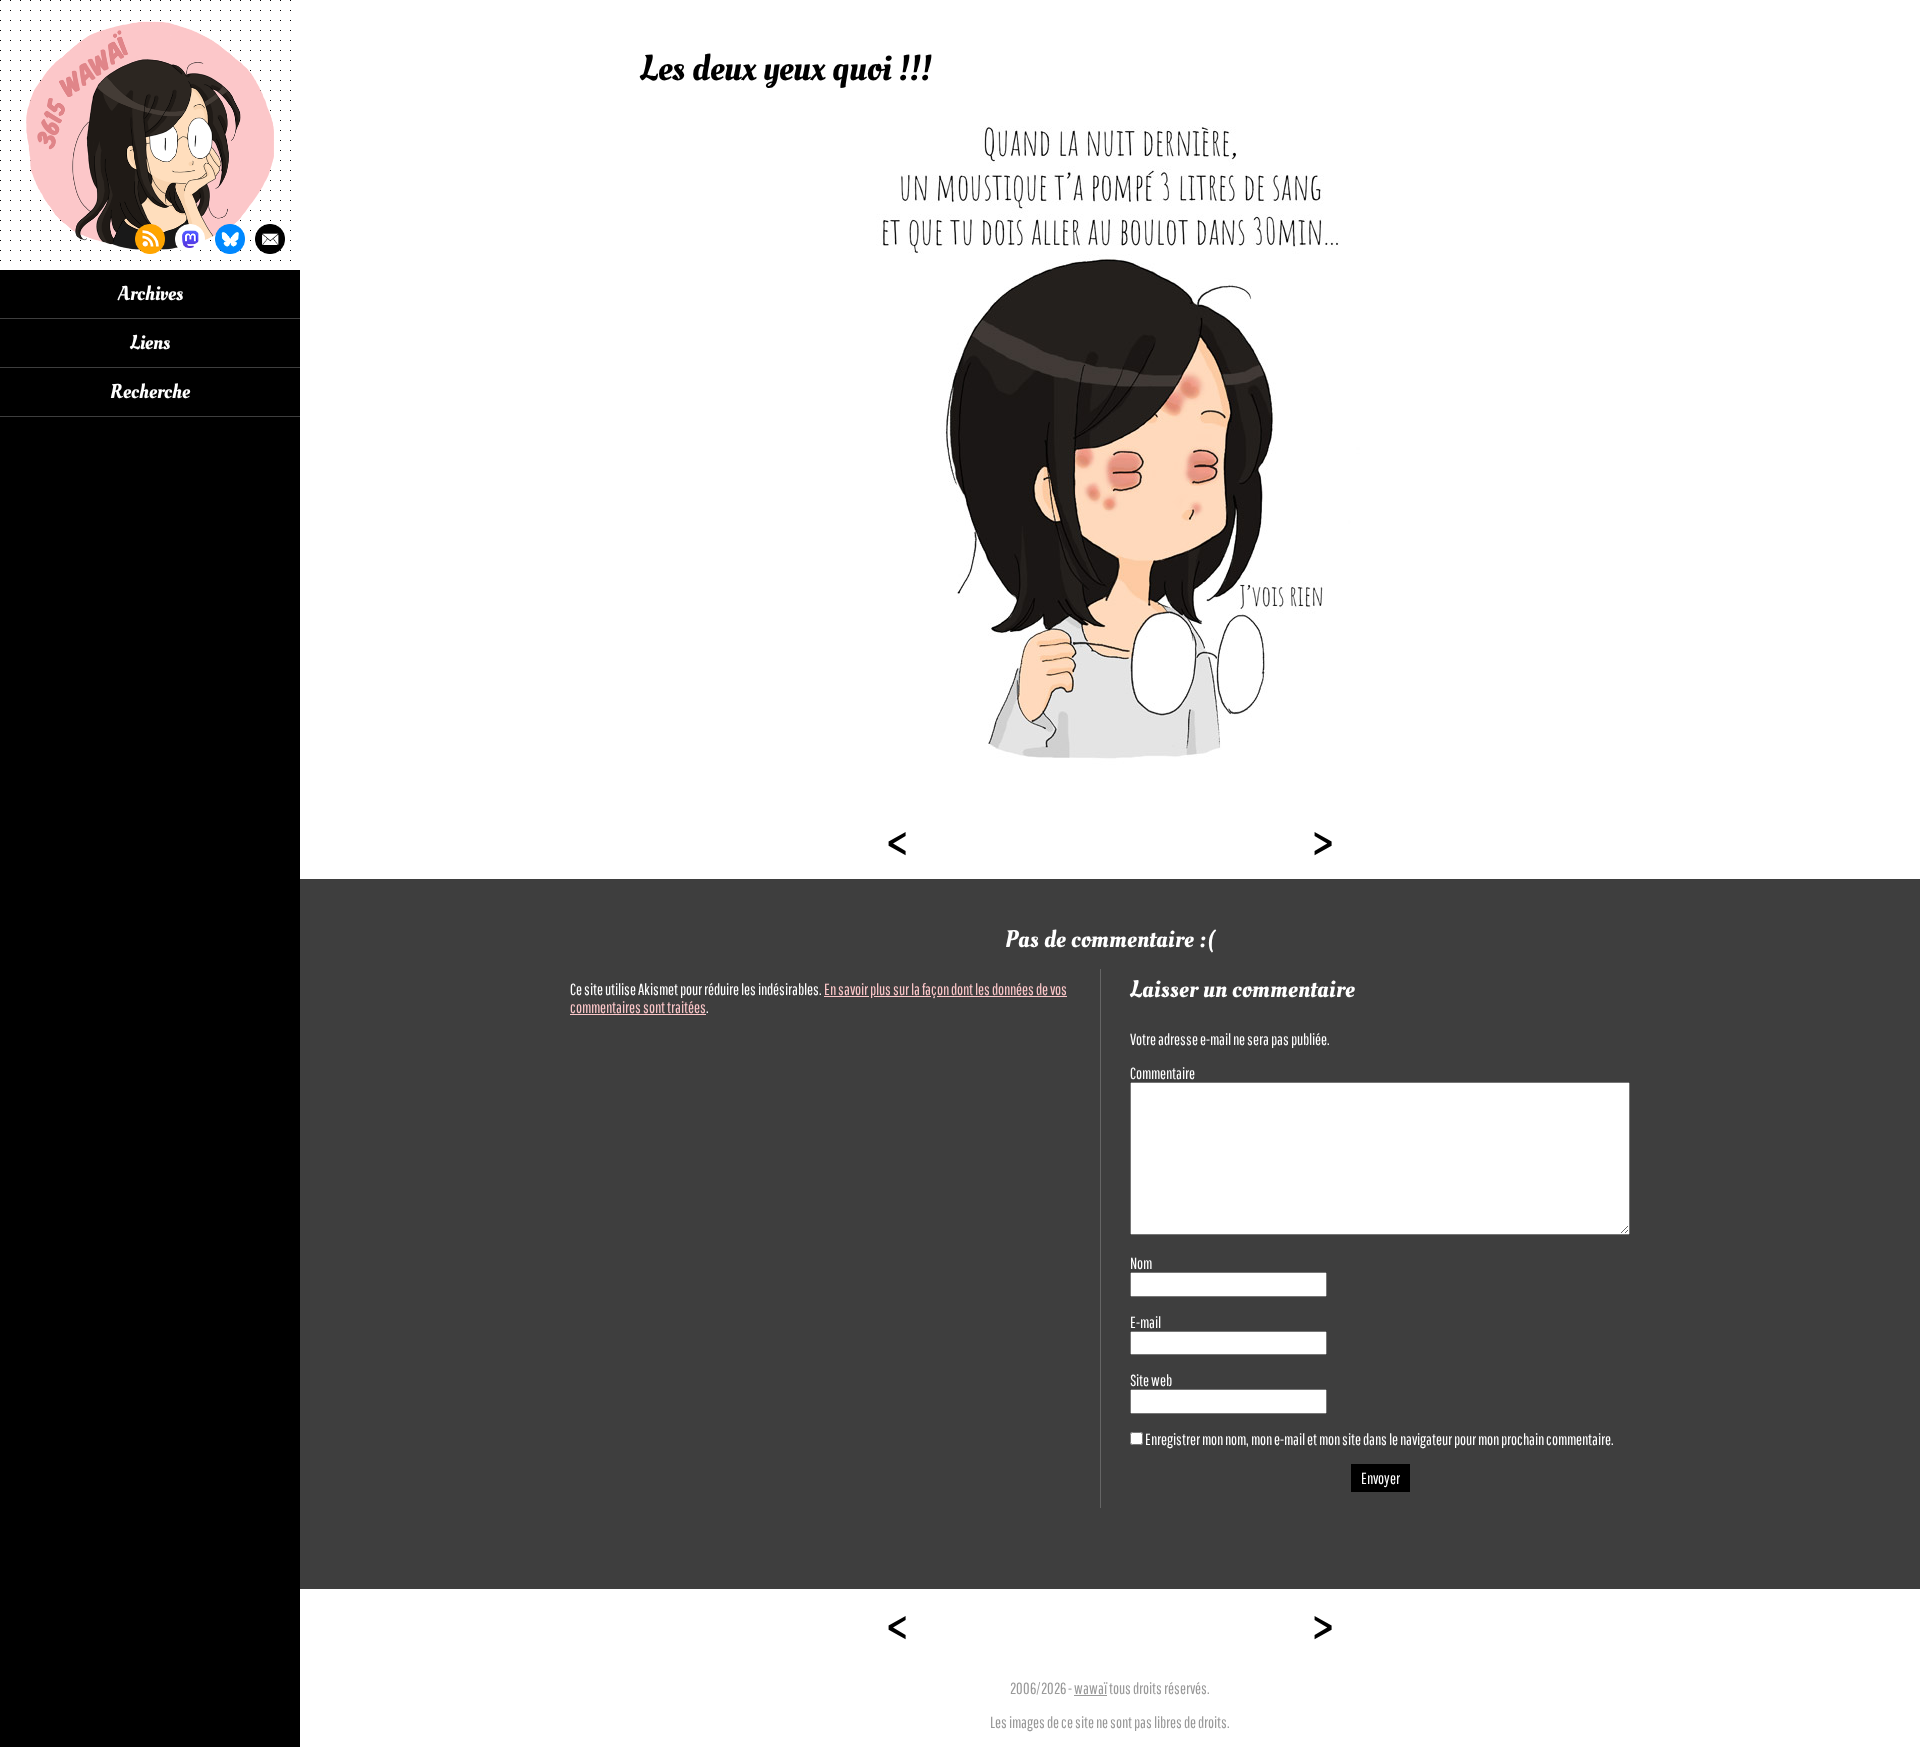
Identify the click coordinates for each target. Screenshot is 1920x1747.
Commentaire (1162, 1073)
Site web (1151, 1380)
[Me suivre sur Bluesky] (230, 239)
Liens (150, 343)
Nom (1141, 1263)
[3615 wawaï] (150, 135)
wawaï (1090, 1688)
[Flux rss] (150, 239)
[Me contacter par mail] (270, 239)
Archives (150, 294)
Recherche (150, 392)
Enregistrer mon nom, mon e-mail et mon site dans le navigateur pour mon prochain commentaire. (1379, 1439)
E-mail (1145, 1322)
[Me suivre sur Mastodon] (190, 239)
